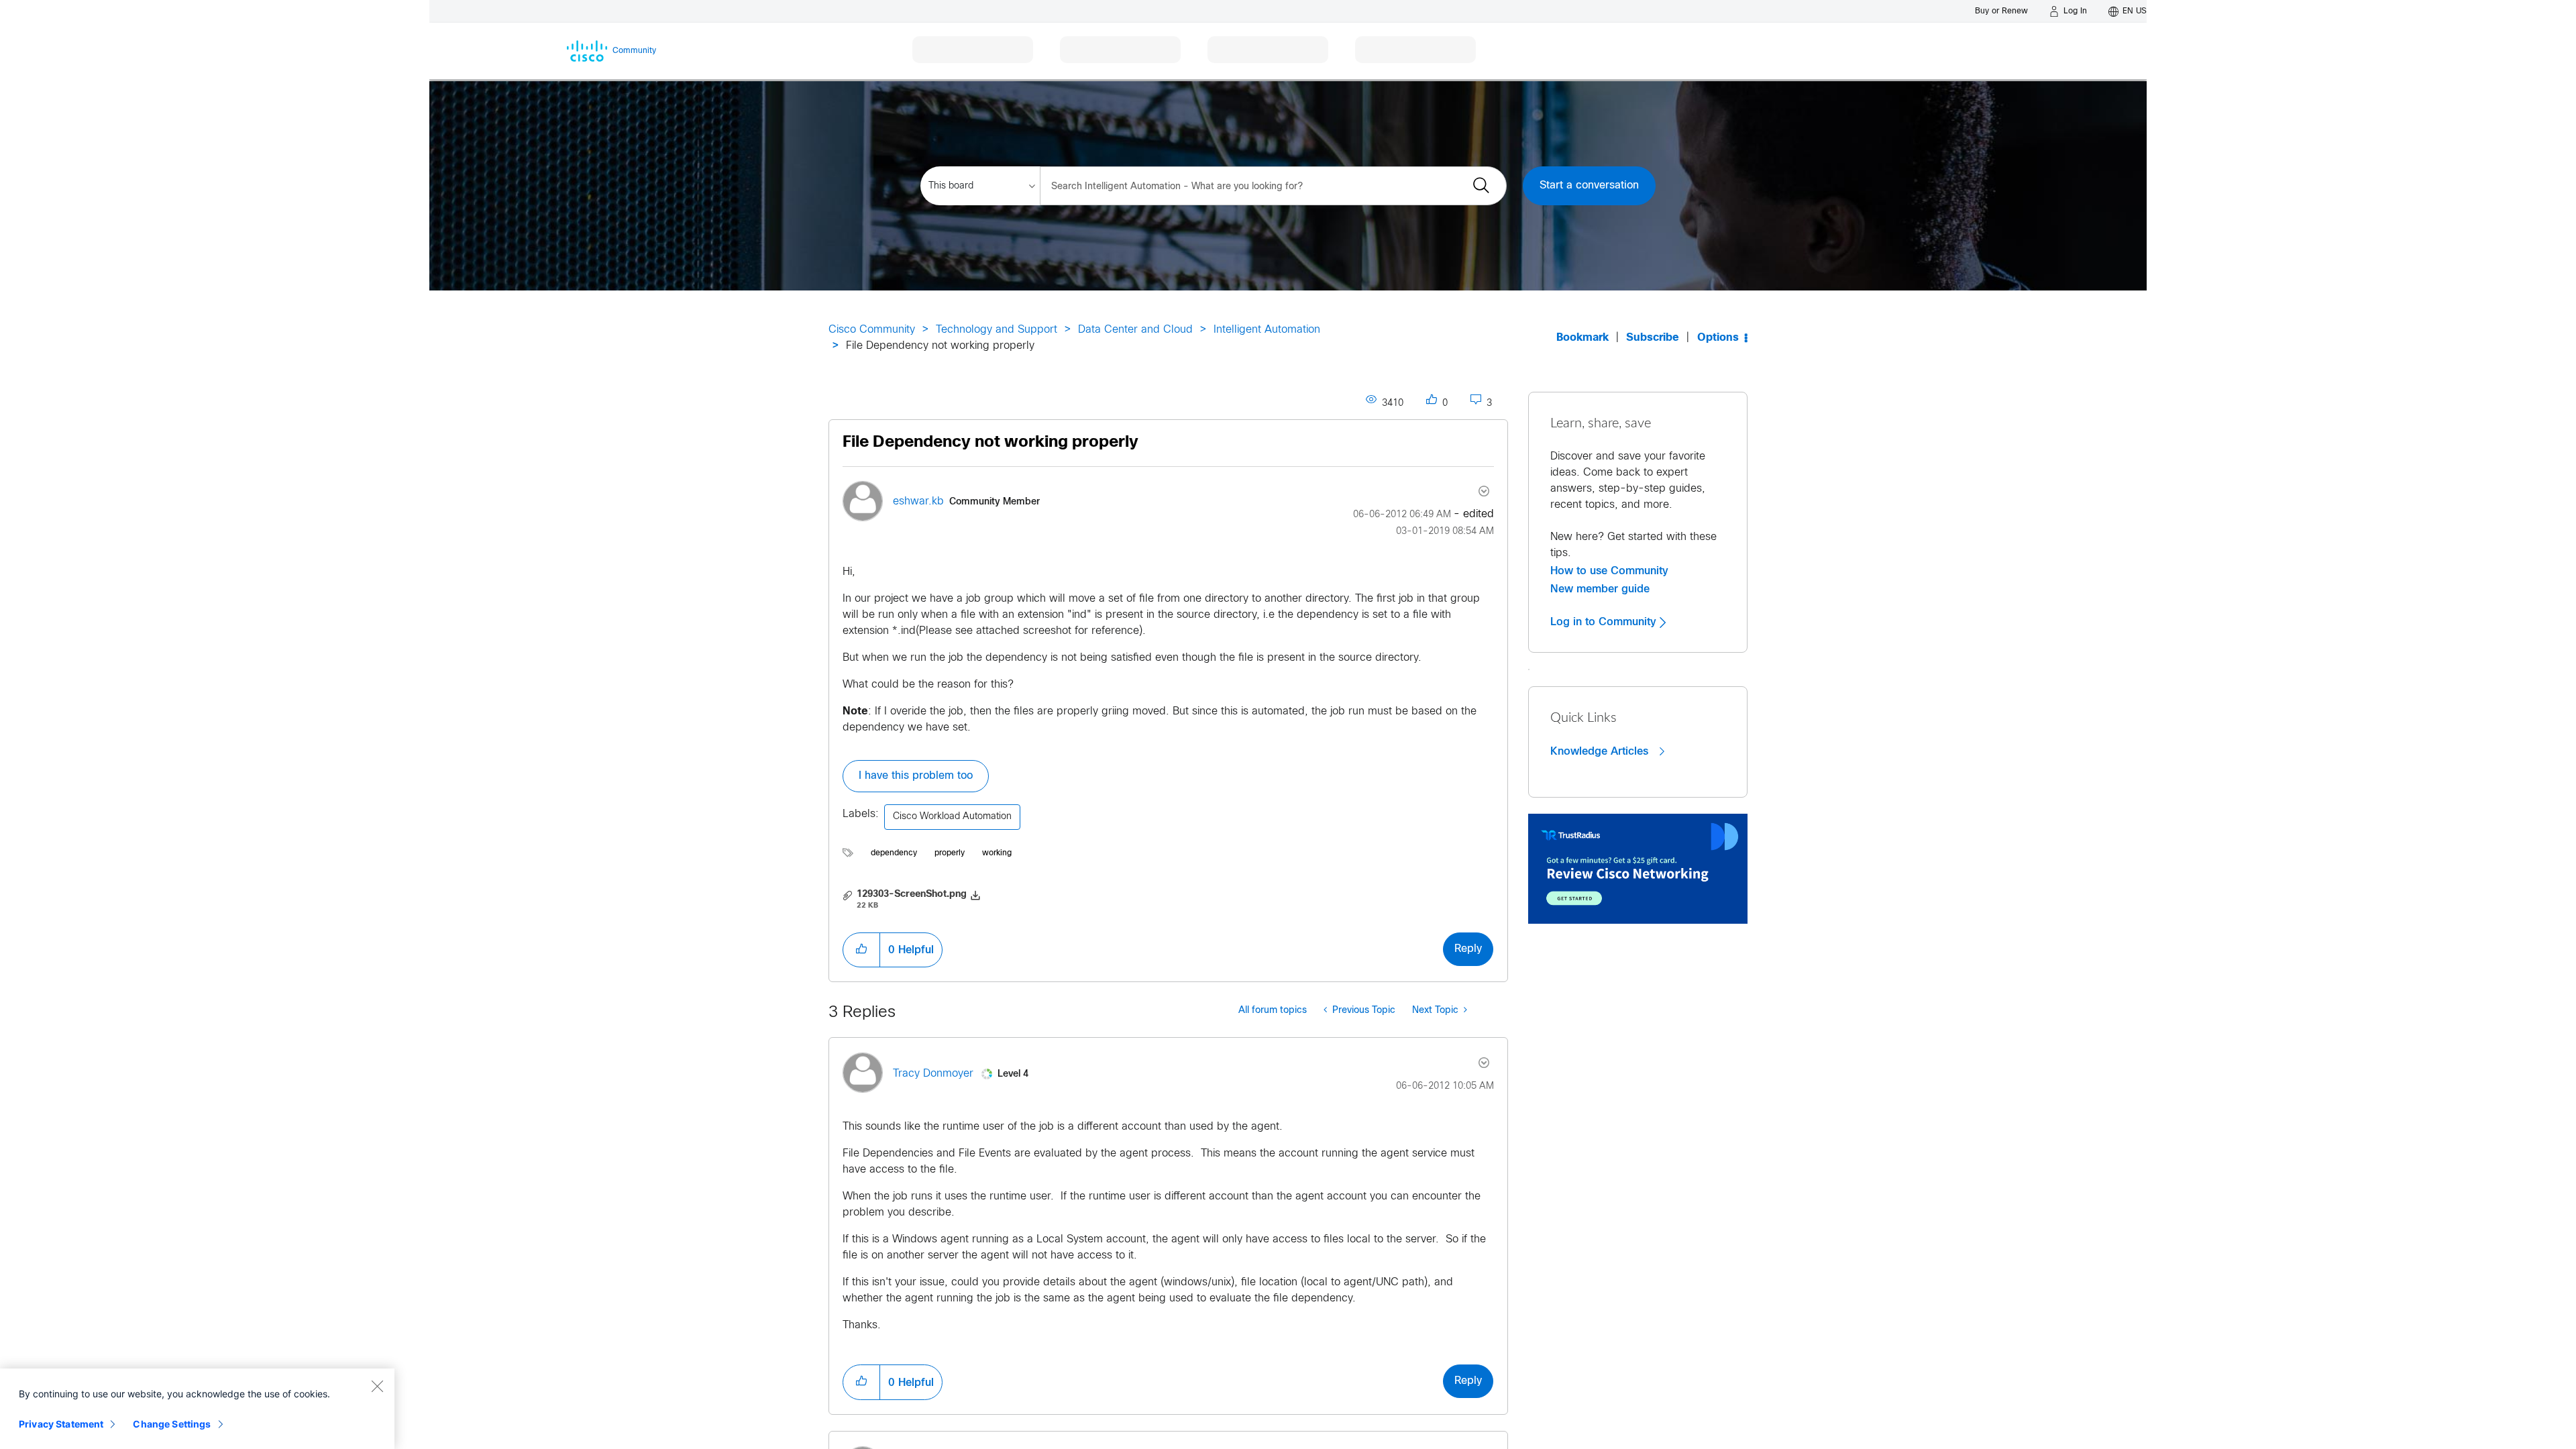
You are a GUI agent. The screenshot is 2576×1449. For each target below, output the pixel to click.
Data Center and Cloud (1135, 330)
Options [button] (1718, 338)
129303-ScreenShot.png (912, 895)
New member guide (1600, 589)
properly (950, 853)
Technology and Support (997, 330)
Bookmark (1582, 338)
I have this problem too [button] (916, 776)
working (997, 853)
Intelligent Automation (1267, 330)
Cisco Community (872, 330)
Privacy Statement (61, 1424)
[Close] (377, 1386)
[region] (197, 1409)
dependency (894, 853)
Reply (1468, 949)
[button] (861, 950)
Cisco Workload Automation (952, 817)
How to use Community (1609, 571)
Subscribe (1653, 338)
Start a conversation (1589, 185)
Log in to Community (1605, 622)
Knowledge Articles (1601, 751)
